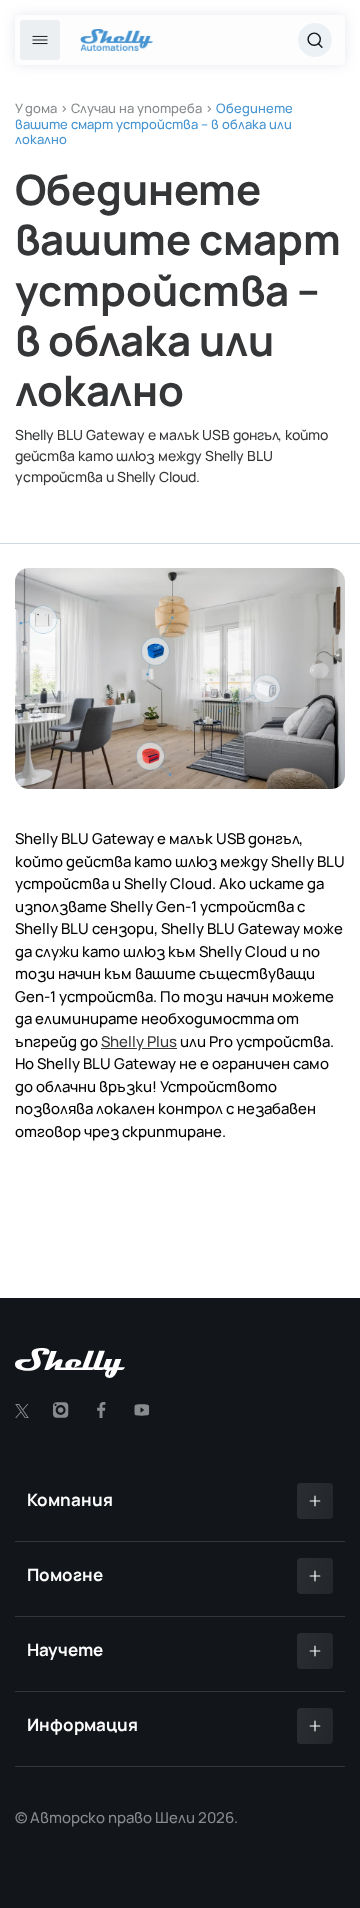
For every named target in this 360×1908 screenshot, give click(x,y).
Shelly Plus (139, 1041)
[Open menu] (40, 40)
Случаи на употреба (136, 108)
